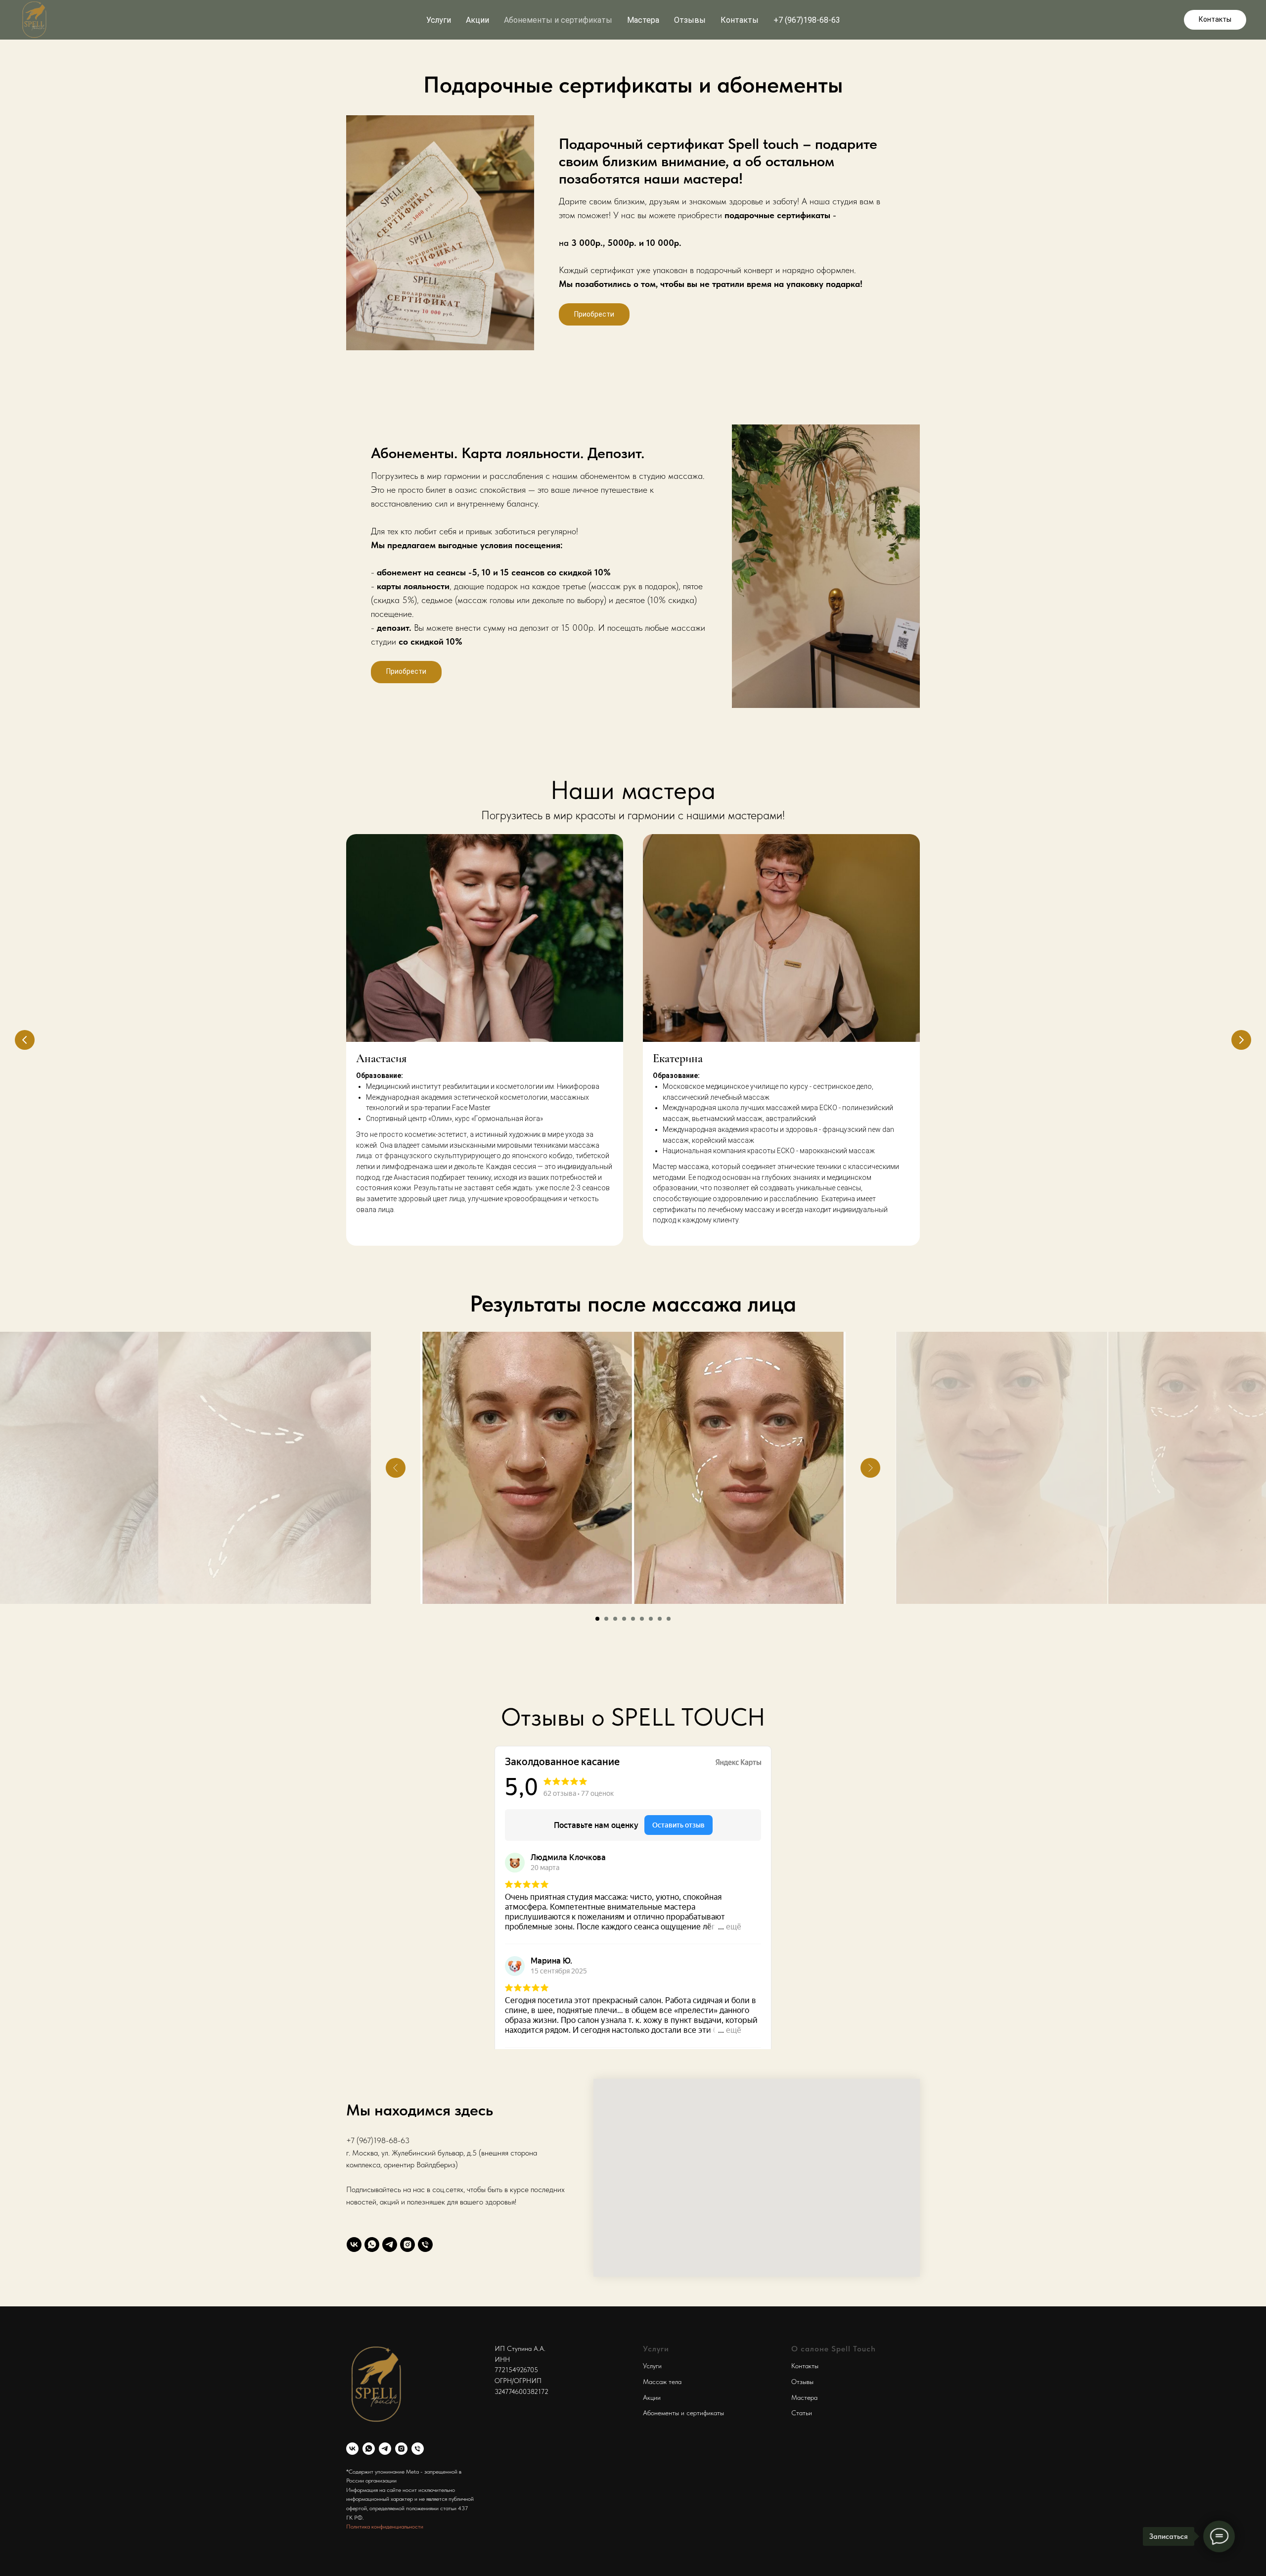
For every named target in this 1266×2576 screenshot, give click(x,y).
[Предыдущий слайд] (25, 1040)
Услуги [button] (439, 20)
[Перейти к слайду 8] (660, 1619)
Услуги (652, 2366)
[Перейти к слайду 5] (633, 1619)
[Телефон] (425, 2245)
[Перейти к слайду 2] (606, 1619)
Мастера (643, 20)
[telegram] (390, 2245)
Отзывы (690, 20)
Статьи (802, 2413)
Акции (477, 20)
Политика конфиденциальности (385, 2527)
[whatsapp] (372, 2245)
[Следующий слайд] (1241, 1040)
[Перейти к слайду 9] (669, 1619)
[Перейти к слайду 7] (651, 1619)
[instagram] (407, 2245)
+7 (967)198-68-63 (807, 20)
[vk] (354, 2245)
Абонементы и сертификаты (558, 20)
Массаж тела (662, 2382)
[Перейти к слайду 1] (597, 1619)
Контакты (740, 20)
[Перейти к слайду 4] (624, 1619)
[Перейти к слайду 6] (642, 1619)
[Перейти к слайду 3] (615, 1619)
